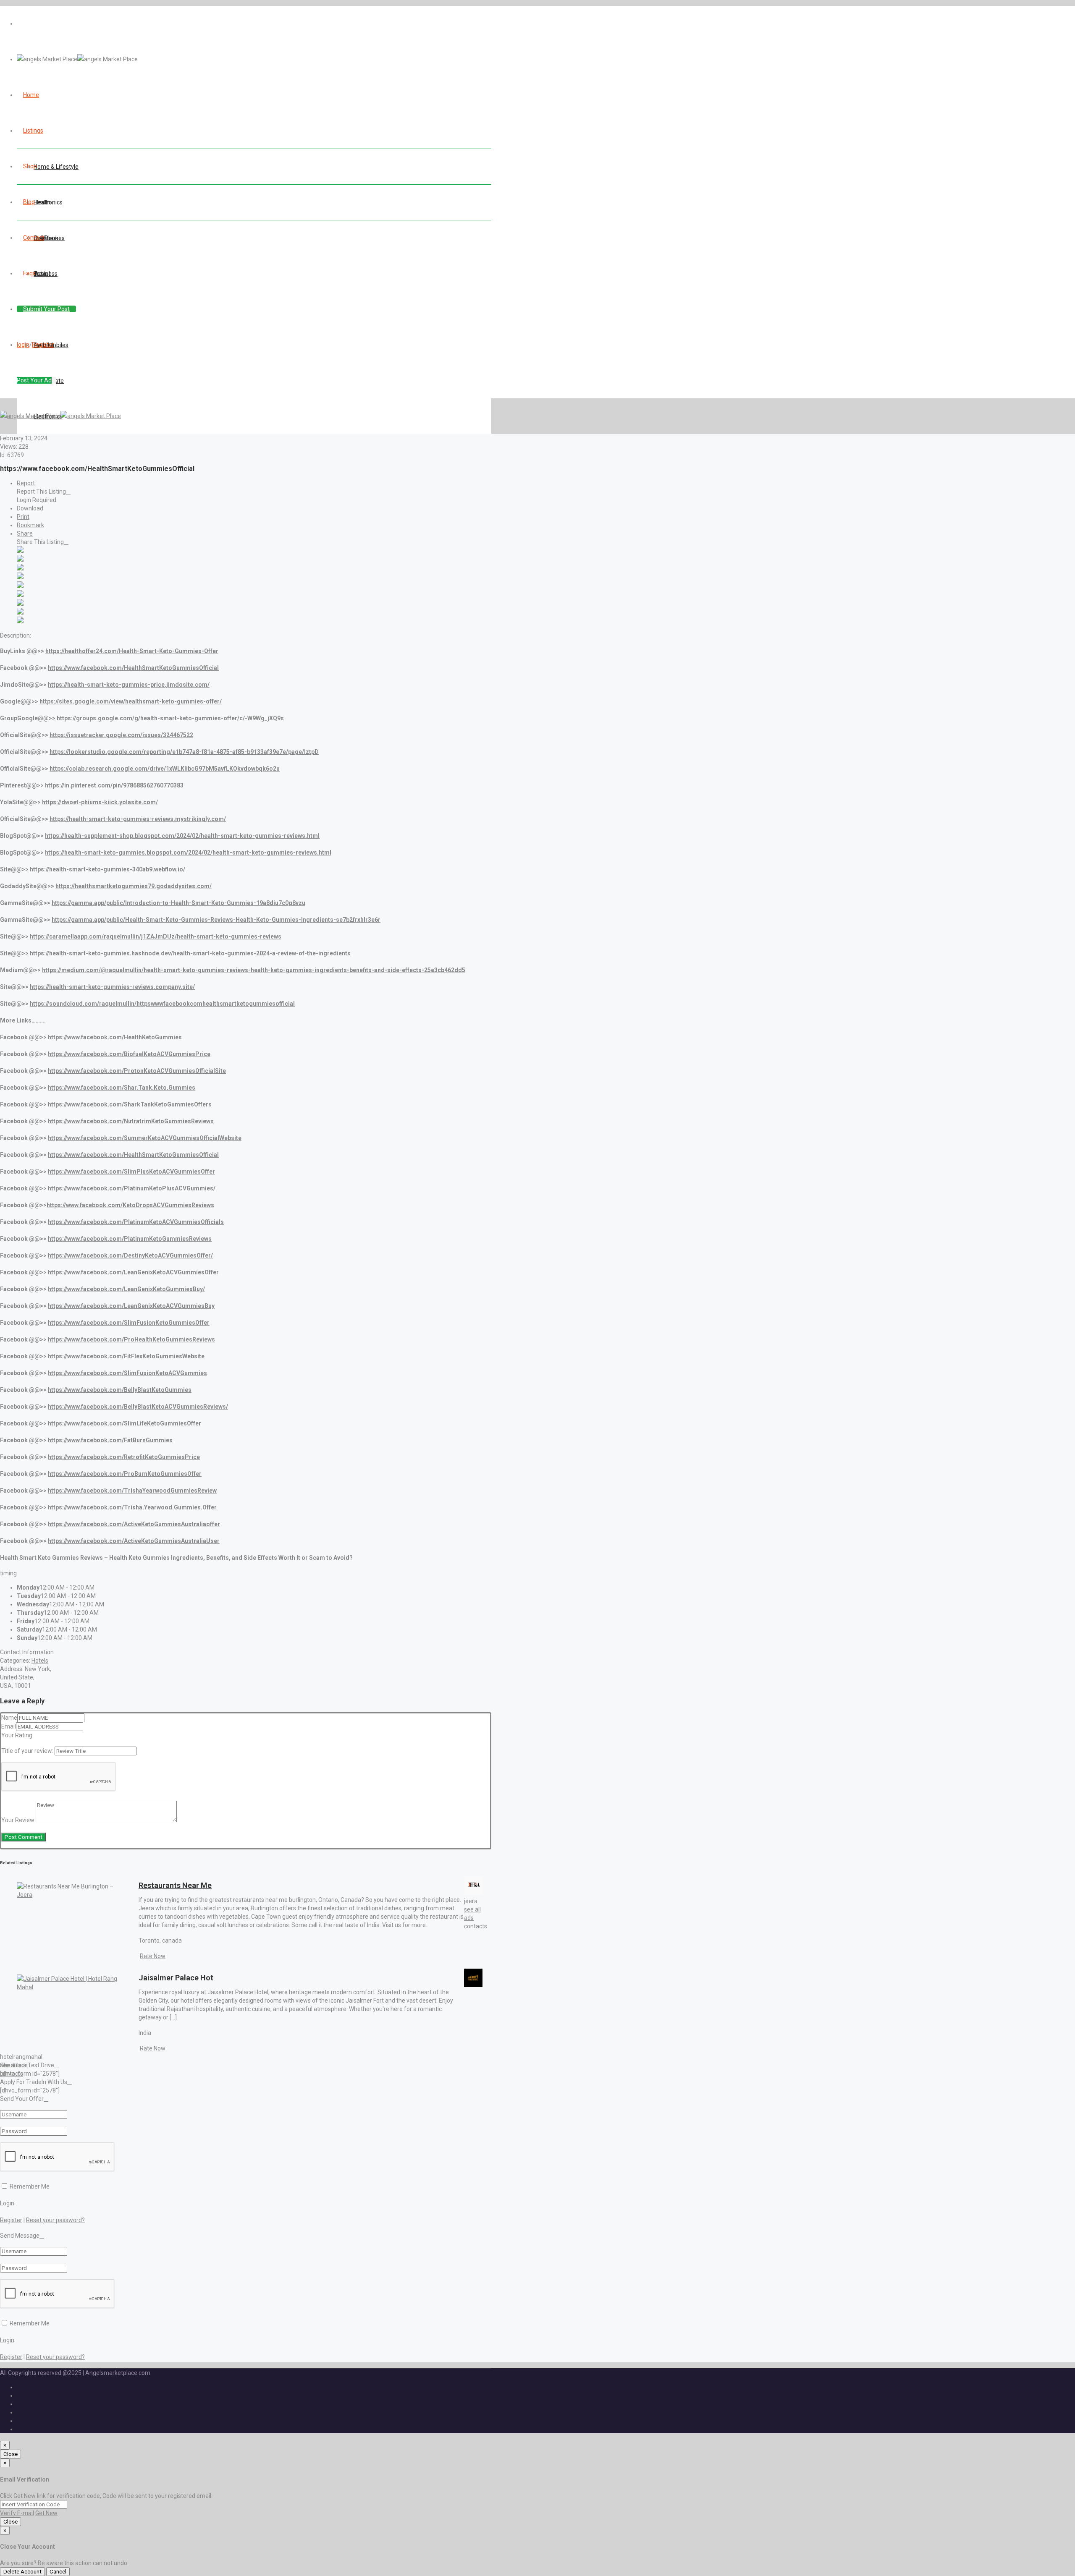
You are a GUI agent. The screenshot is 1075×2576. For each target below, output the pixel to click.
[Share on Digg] (20, 577)
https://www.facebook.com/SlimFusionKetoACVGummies (127, 1373)
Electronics (48, 202)
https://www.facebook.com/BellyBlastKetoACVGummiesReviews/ (138, 1407)
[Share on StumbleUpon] (20, 612)
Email (9, 1726)
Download (30, 508)
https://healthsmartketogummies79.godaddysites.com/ (134, 886)
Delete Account (22, 2572)
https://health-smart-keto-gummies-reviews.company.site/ (112, 987)
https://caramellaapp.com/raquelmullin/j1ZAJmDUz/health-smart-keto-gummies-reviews (156, 936)
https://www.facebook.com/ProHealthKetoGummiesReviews (131, 1339)
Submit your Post (46, 309)
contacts (476, 1926)
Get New (46, 2513)
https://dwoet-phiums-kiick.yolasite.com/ (100, 802)
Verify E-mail (17, 2513)
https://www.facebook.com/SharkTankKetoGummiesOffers (130, 1104)
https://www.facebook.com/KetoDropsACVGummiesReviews (130, 1205)
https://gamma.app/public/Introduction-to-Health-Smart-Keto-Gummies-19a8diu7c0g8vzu (178, 903)
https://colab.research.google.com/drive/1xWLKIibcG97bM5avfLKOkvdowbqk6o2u (165, 769)
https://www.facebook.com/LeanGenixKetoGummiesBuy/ (126, 1289)
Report (26, 483)
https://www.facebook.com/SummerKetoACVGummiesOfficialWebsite (145, 1138)
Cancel (58, 2572)
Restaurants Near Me (175, 1885)
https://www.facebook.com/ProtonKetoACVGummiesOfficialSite (137, 1071)
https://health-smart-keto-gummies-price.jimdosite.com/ (129, 685)
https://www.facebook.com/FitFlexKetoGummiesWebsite (126, 1356)
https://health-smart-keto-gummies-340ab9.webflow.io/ (107, 869)
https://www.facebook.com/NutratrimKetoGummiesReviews (131, 1121)
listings (33, 131)
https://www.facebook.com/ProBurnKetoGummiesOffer (125, 1474)
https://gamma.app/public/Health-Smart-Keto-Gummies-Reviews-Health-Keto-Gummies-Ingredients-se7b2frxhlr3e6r (216, 920)
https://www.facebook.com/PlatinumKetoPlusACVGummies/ (132, 1188)
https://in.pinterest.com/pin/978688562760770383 (114, 785)
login (23, 345)
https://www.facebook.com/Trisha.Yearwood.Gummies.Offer (132, 1507)
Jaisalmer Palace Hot (176, 1978)
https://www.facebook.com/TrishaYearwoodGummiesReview (132, 1491)
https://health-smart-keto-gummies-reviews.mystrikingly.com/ (138, 819)
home (31, 95)
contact (34, 238)
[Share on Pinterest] (20, 595)
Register (43, 345)
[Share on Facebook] (20, 551)
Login (7, 2203)
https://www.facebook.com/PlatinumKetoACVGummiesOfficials (136, 1222)
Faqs (29, 273)
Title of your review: (27, 1751)
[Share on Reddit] (20, 586)
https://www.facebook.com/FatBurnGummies (110, 1440)
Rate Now (153, 1956)
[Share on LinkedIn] (20, 568)
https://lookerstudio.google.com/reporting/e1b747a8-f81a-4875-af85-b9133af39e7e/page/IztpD (184, 752)
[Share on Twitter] (20, 560)
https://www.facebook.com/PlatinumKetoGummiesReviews (130, 1239)
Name (9, 1718)
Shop (30, 166)
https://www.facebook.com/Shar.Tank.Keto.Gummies (122, 1088)
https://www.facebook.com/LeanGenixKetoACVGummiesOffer (133, 1272)
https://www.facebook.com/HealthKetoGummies (115, 1037)
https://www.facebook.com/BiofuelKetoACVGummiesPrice (129, 1054)
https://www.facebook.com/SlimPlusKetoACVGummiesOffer (131, 1172)
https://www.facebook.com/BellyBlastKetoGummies (120, 1390)
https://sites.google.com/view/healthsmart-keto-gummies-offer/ (131, 701)
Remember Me (29, 2186)
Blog (29, 202)
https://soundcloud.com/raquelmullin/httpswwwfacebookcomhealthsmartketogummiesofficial (162, 1004)
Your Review (18, 1820)
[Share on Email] (20, 621)
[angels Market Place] (77, 59)
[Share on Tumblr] (20, 604)
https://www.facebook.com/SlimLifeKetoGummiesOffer (125, 1423)
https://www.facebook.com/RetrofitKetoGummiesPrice (124, 1457)
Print (23, 517)
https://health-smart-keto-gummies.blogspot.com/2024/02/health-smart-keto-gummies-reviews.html (188, 853)
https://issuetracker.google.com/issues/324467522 (121, 735)
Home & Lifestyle (56, 167)
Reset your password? (55, 2220)
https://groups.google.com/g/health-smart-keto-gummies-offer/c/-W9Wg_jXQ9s (170, 718)
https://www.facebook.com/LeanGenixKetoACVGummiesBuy (131, 1306)
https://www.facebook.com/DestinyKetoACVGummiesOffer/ (130, 1255)
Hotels (40, 1661)
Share (25, 534)
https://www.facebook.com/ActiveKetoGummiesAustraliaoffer (134, 1524)
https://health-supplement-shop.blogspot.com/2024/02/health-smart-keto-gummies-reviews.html (182, 836)
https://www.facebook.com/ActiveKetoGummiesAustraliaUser (134, 1541)
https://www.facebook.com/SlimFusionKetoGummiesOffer (129, 1323)
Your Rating (17, 1735)
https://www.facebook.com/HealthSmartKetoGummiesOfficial (133, 668)
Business (46, 274)
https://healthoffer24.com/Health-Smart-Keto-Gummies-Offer (132, 651)
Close (10, 2454)
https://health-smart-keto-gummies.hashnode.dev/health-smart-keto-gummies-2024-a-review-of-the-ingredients (190, 953)
